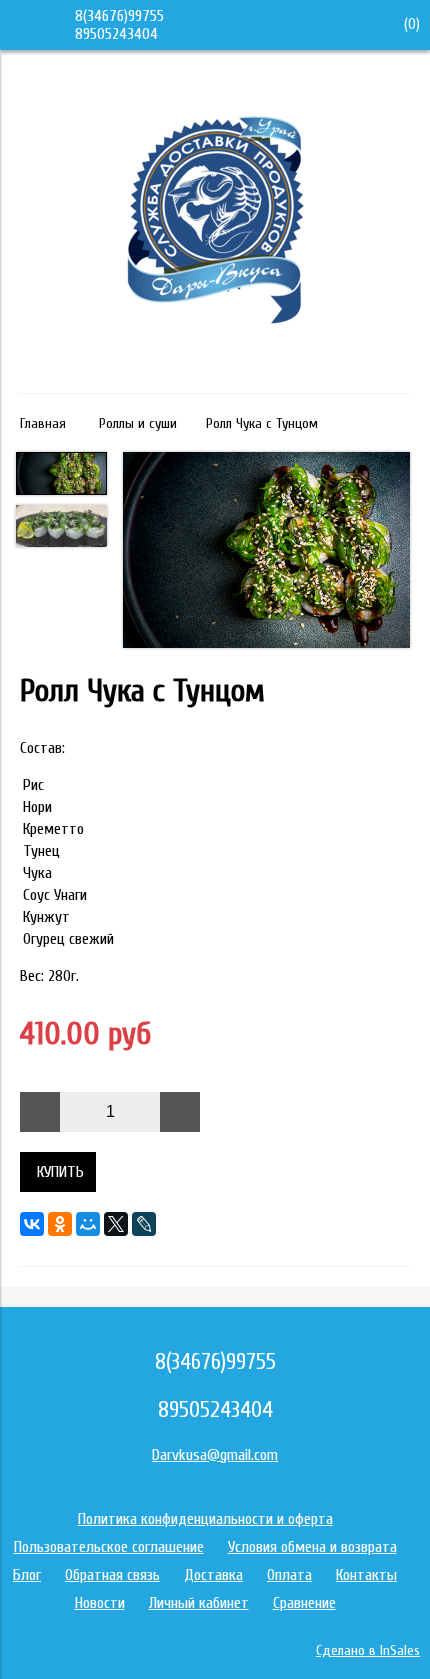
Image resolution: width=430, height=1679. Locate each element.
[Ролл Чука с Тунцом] (267, 552)
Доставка (213, 1575)
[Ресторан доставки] (215, 365)
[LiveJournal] (144, 1224)
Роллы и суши (138, 423)
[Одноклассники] (60, 1224)
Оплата (289, 1575)
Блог (27, 1575)
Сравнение (304, 1603)
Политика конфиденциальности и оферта (205, 1519)
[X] (116, 1224)
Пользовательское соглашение (109, 1547)
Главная (43, 423)
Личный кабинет (199, 1603)
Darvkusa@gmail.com (215, 1455)
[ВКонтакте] (32, 1224)
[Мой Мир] (88, 1224)
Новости (100, 1603)
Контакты (366, 1575)
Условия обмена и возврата (312, 1547)
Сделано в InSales (368, 1650)
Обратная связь (112, 1575)
